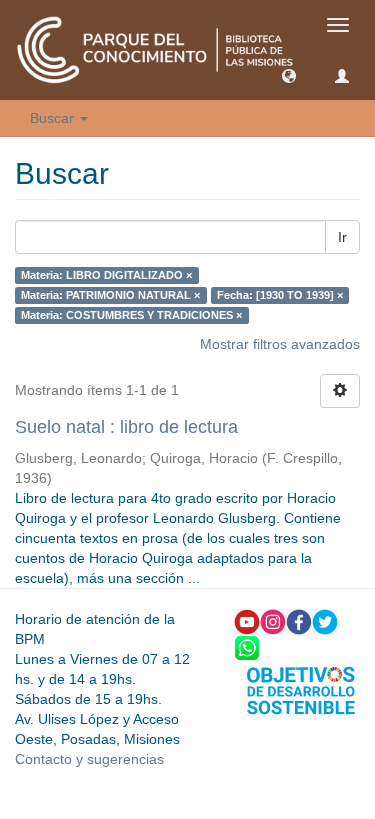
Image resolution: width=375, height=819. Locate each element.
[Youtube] (247, 621)
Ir (342, 237)
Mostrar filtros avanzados (280, 344)
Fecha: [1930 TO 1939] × (280, 295)
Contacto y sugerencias (89, 759)
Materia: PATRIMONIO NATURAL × (110, 295)
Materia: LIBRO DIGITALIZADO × (106, 275)
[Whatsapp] (247, 647)
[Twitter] (325, 621)
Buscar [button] (54, 118)
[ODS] (301, 689)
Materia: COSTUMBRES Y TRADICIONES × (131, 315)
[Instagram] (273, 621)
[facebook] (299, 621)
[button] (289, 75)
